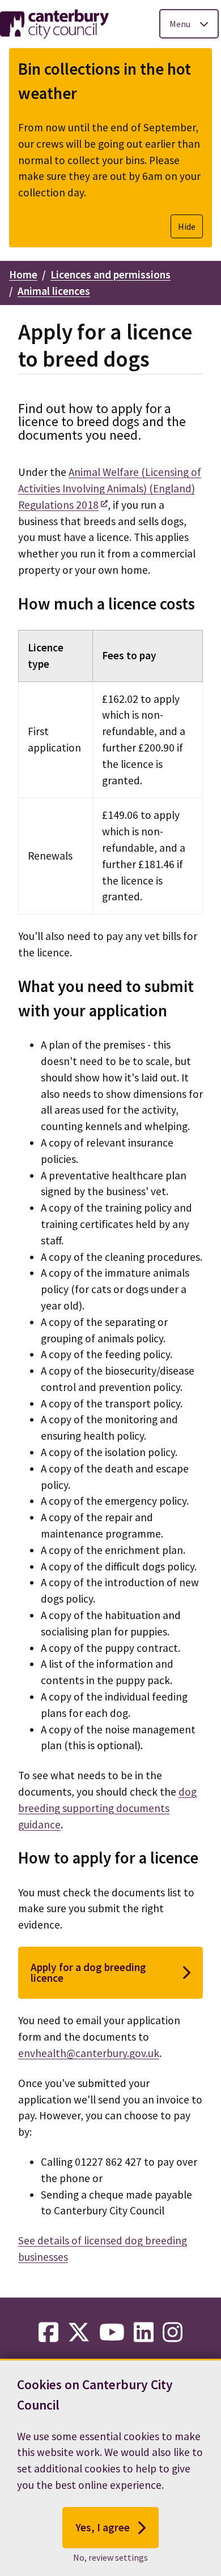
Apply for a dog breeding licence (88, 1972)
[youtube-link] (112, 2333)
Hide (187, 226)
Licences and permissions (110, 274)
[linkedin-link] (144, 2333)
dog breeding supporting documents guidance (107, 1808)
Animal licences (54, 291)
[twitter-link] (79, 2333)
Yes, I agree (103, 2527)
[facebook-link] (48, 2333)
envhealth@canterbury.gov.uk (89, 2053)
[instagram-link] (173, 2333)
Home (23, 274)
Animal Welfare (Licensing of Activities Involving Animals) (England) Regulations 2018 (110, 488)
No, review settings (110, 2557)
